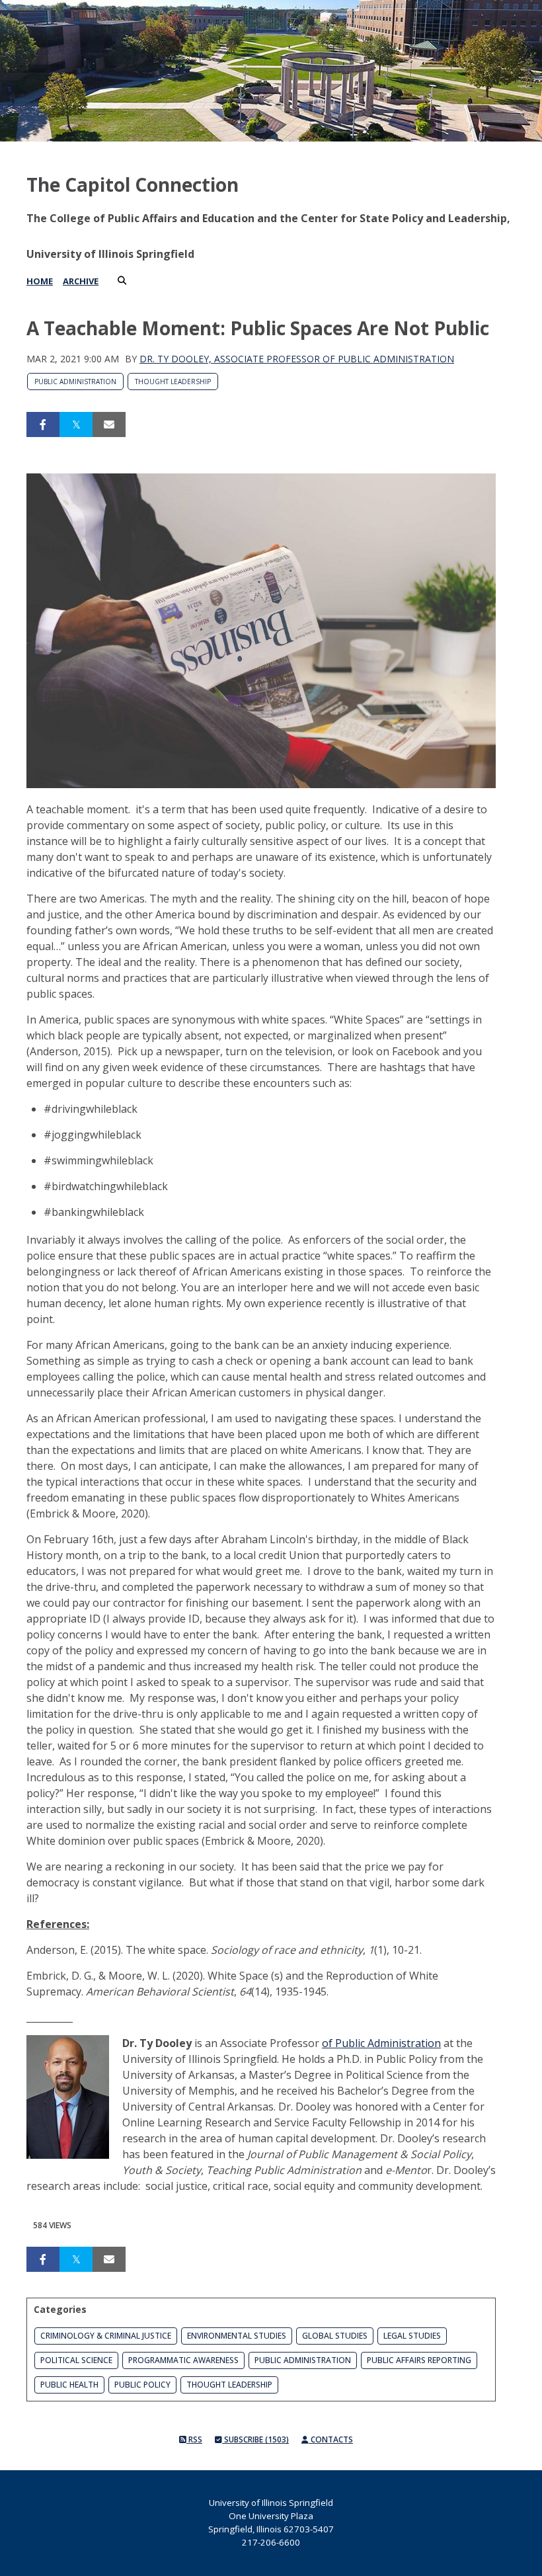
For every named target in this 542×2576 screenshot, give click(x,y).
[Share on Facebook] (43, 424)
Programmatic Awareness (183, 2360)
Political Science (76, 2360)
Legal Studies (412, 2336)
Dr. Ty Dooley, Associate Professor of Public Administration (297, 359)
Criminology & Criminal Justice (106, 2336)
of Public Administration (381, 2043)
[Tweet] (76, 424)
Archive (81, 281)
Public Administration (75, 382)
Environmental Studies (237, 2336)
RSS (194, 2439)
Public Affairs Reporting (419, 2360)
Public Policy (142, 2385)
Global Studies (335, 2336)
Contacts (331, 2439)
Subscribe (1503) (255, 2439)
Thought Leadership (173, 382)
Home (40, 281)
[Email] (109, 424)
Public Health (69, 2385)
